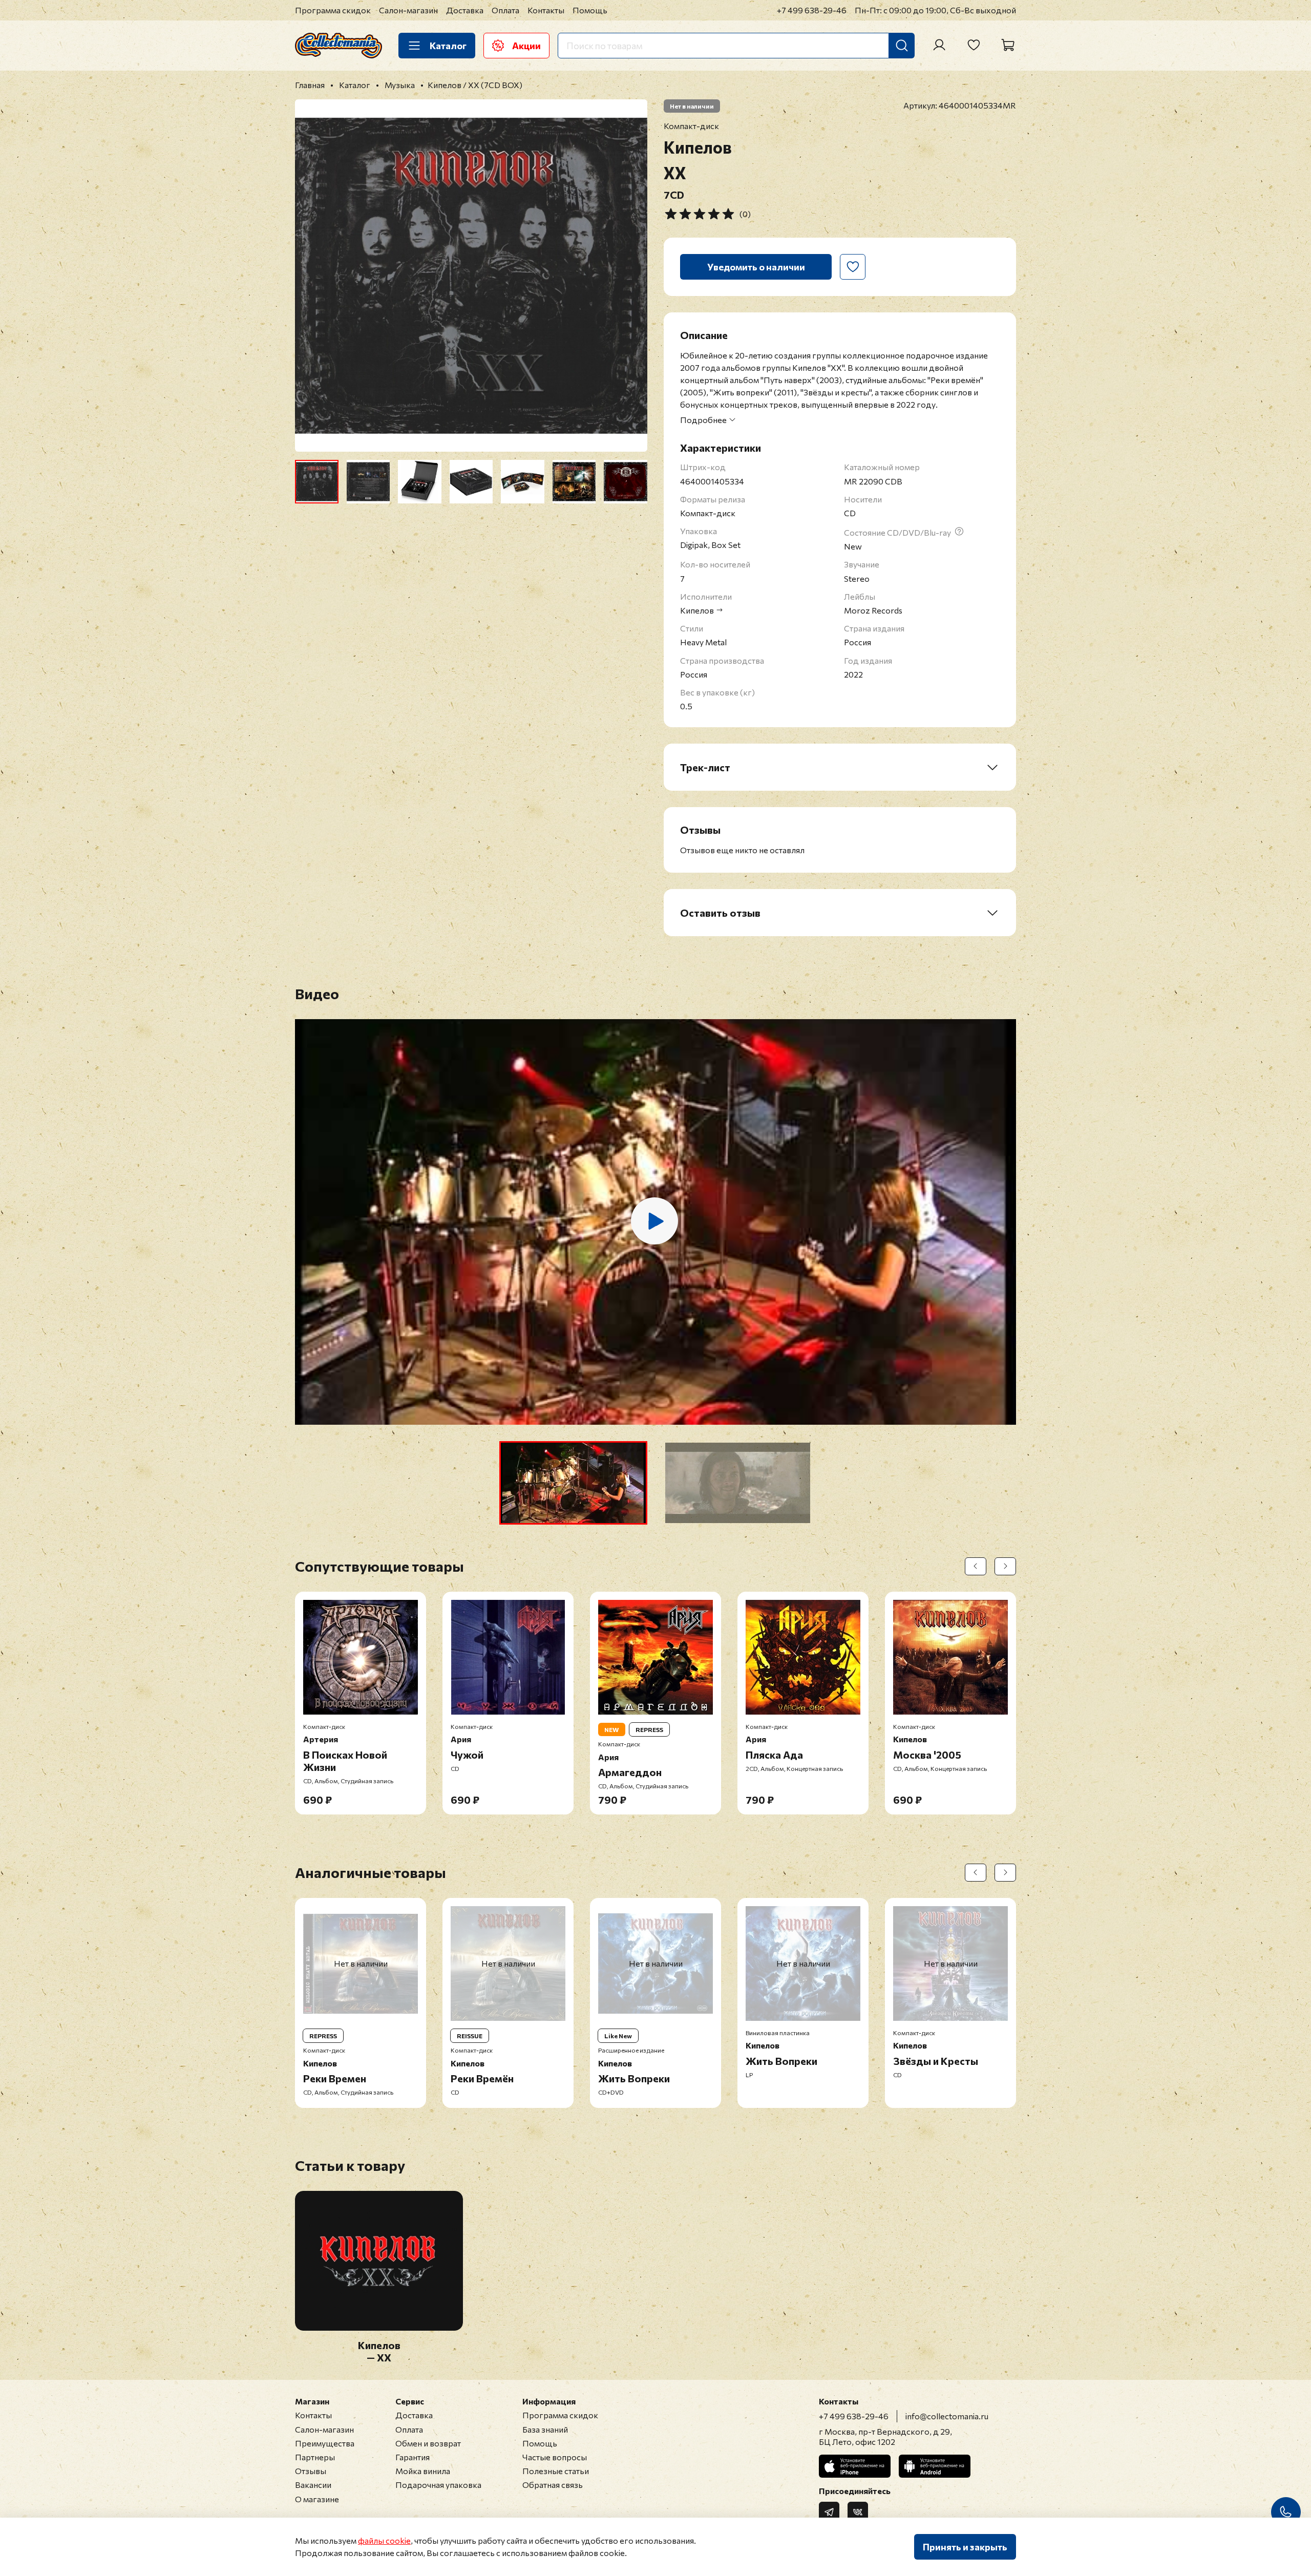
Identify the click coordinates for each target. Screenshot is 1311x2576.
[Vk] (858, 2512)
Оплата (505, 10)
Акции (526, 46)
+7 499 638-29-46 (812, 10)
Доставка (465, 10)
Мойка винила (423, 2471)
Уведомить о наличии (756, 267)
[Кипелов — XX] (379, 2324)
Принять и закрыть (965, 2547)
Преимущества (325, 2443)
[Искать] (902, 46)
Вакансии (313, 2485)
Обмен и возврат (428, 2443)
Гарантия (413, 2457)
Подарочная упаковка (438, 2485)
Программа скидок (333, 10)
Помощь (590, 10)
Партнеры (315, 2457)
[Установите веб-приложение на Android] (935, 2466)
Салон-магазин (408, 10)
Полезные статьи (556, 2471)
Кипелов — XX (379, 2351)
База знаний (545, 2429)
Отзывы (311, 2471)
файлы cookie (384, 2540)
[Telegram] (829, 2512)
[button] (573, 1483)
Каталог (448, 46)
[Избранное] (974, 45)
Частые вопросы (555, 2457)
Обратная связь (553, 2485)
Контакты (546, 10)
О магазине (317, 2499)
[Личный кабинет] (939, 45)
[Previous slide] (311, 276)
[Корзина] (1008, 45)
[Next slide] (631, 276)
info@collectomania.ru (947, 2416)
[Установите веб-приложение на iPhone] (855, 2466)
